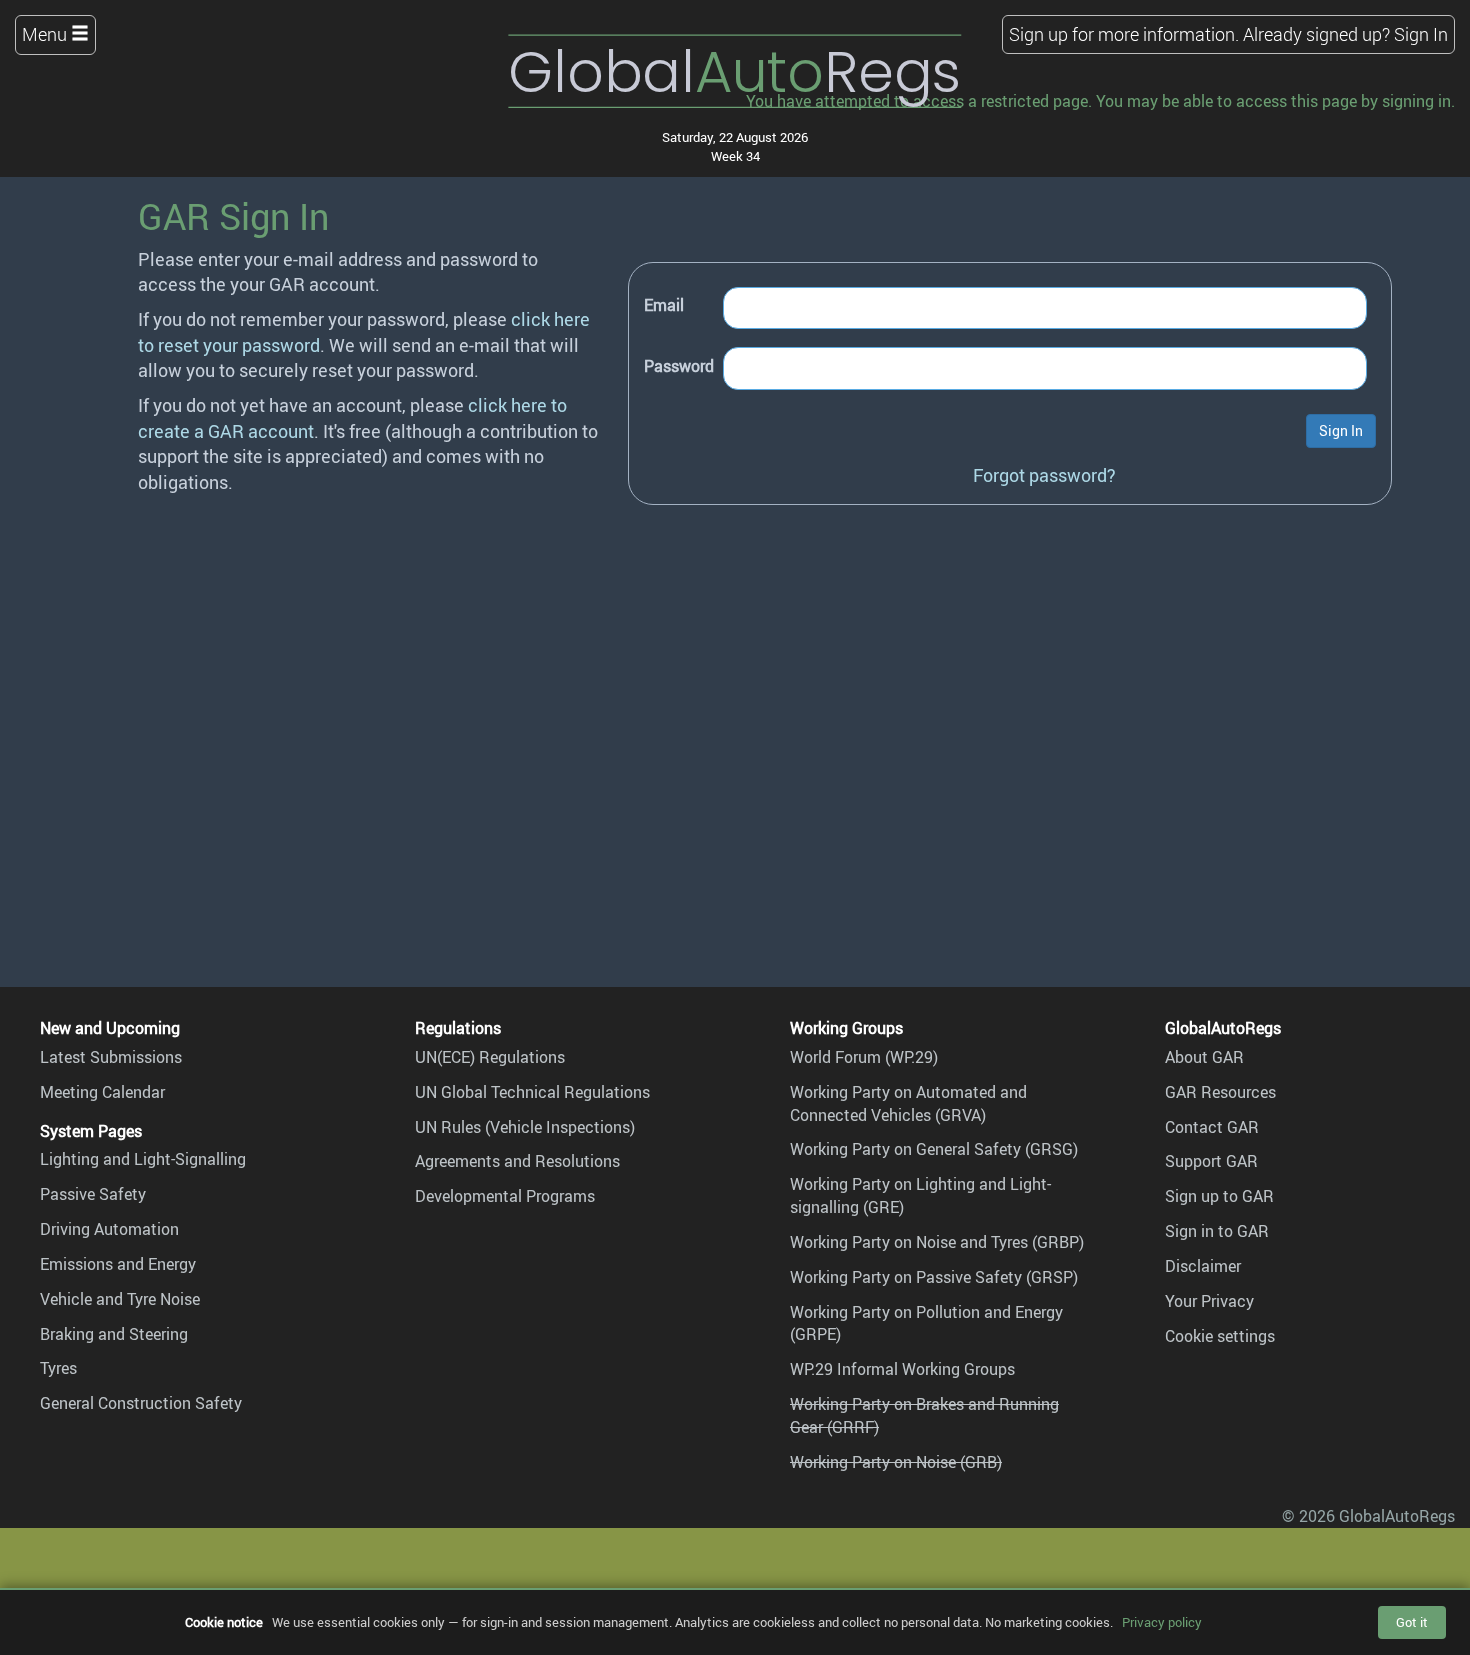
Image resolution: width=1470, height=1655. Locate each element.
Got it (1412, 1622)
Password (679, 366)
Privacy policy (1162, 1622)
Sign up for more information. (1124, 34)
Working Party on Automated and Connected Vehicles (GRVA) (908, 1103)
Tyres (58, 1368)
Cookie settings (1220, 1336)
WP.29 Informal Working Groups (902, 1369)
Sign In (1421, 34)
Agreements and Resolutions (517, 1161)
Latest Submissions (111, 1057)
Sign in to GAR (1217, 1231)
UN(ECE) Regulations (490, 1057)
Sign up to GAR (1219, 1196)
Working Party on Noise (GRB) (896, 1462)
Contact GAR (1212, 1127)
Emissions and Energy (118, 1264)
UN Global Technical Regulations (532, 1092)
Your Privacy (1209, 1301)
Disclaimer (1203, 1266)
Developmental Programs (505, 1196)
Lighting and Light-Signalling (143, 1159)
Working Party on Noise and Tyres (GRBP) (937, 1242)
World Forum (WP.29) (864, 1057)
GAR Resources (1220, 1092)
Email (664, 305)
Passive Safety (93, 1194)
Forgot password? (1044, 475)
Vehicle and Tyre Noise (120, 1299)
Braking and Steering (114, 1334)
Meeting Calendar (102, 1092)
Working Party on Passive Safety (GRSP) (934, 1277)
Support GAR (1211, 1161)
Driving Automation (109, 1229)
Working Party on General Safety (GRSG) (934, 1149)
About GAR (1204, 1057)
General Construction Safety (141, 1403)
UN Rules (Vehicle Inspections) (525, 1127)
